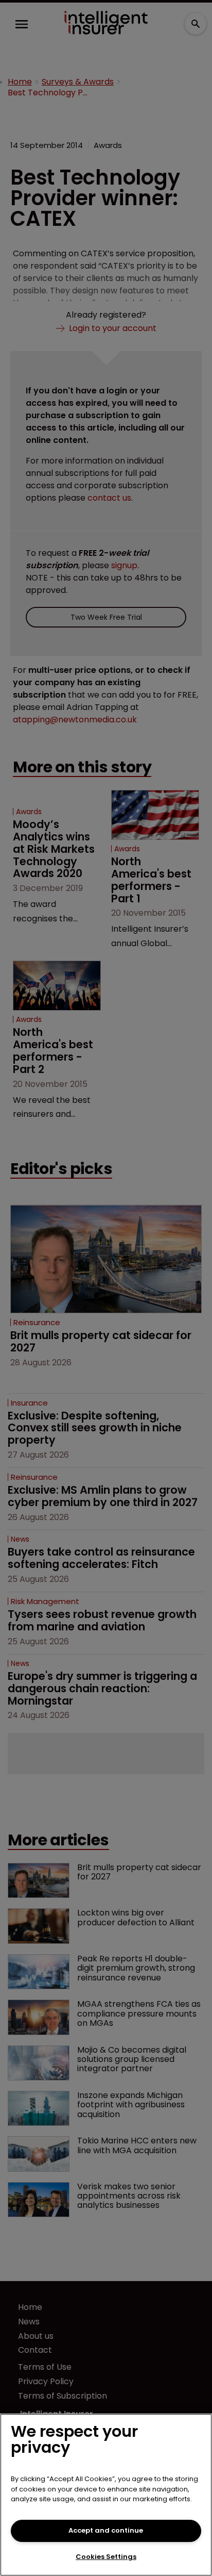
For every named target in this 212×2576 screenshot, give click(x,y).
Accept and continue (106, 2530)
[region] (106, 2495)
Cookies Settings (106, 2557)
